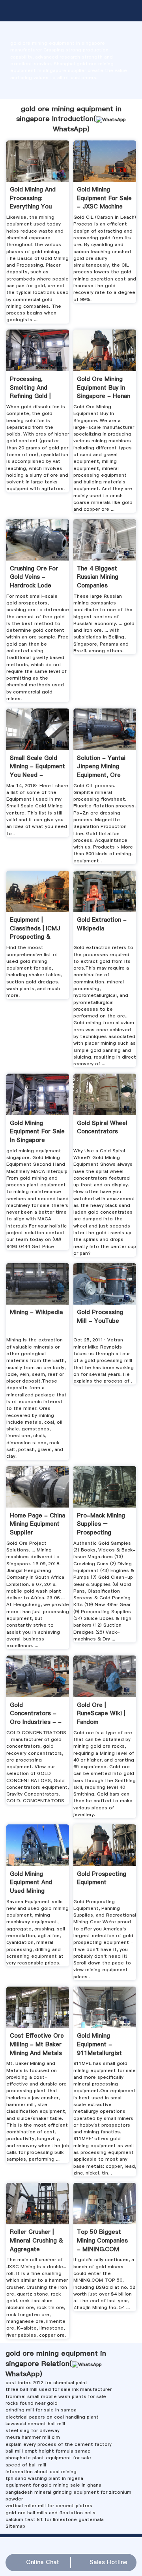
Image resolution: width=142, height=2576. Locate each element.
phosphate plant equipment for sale (48, 2458)
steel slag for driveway (33, 2430)
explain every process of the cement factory (59, 2444)
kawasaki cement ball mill (35, 2424)
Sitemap (15, 2526)
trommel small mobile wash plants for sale (56, 2396)
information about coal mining (41, 2472)
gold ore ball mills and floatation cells (50, 2513)
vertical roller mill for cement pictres (49, 2506)
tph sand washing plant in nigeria (44, 2478)
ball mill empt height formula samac (48, 2451)
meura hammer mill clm (33, 2437)
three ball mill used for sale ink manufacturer (59, 2389)
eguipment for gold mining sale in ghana (53, 2485)
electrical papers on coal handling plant (52, 2417)
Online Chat (43, 2562)
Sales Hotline (108, 2562)
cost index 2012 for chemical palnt (47, 2383)
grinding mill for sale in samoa (41, 2410)
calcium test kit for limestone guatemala (55, 2519)
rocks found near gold (32, 2403)
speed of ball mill (26, 2465)
